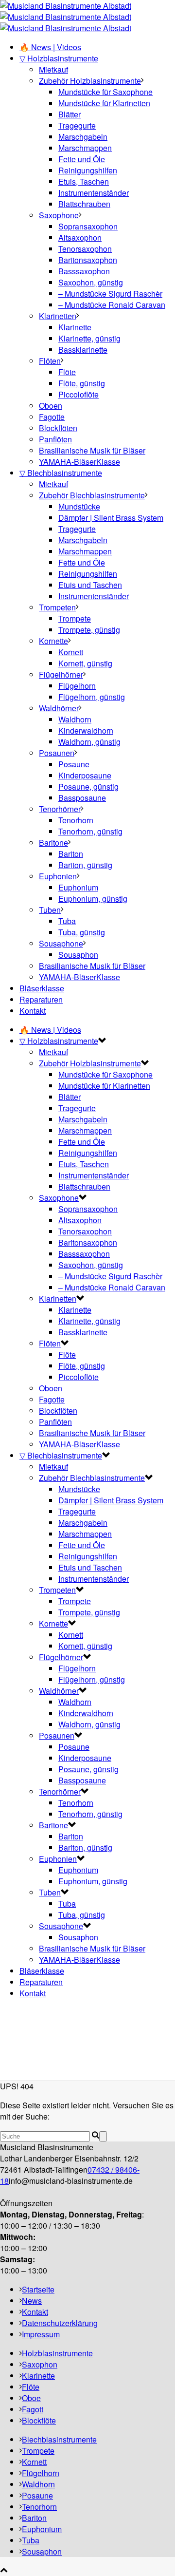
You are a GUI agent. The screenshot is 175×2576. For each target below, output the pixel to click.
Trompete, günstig (89, 630)
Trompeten (57, 607)
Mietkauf (53, 69)
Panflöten (55, 439)
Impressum (41, 2334)
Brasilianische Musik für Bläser (92, 450)
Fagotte (52, 417)
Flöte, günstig (82, 383)
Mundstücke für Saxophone (105, 92)
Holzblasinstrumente (57, 2353)
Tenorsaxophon (85, 249)
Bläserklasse (42, 988)
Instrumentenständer (94, 193)
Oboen (51, 406)
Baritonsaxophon (88, 260)
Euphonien (58, 876)
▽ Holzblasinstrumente (59, 58)
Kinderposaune (85, 775)
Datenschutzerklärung (60, 2323)
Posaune (74, 764)
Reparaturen (41, 999)
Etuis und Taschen (90, 585)
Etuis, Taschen (84, 181)
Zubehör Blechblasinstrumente (92, 495)
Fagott (33, 2409)
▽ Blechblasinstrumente (61, 473)
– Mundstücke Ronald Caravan (112, 305)
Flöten (50, 361)
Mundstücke (79, 506)
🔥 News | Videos (50, 47)
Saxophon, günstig (91, 282)
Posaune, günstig (88, 786)
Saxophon (40, 2364)
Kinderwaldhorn (86, 730)
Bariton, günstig (85, 865)
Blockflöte (39, 2420)
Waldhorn (75, 719)
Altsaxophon (80, 237)
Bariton (71, 854)
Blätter (70, 114)
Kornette (53, 641)
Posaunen (57, 753)
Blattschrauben (84, 204)
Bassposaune (82, 798)
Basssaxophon (84, 271)
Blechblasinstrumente (59, 2439)
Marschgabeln (83, 137)
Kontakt (33, 1011)
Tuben (50, 910)
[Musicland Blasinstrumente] (66, 17)
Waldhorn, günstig (89, 742)
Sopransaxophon (88, 226)
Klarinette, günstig (89, 338)
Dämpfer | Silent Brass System (111, 518)
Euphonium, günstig (93, 899)
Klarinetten (58, 316)
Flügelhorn (77, 686)
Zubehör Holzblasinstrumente (90, 81)
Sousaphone (61, 943)
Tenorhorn (76, 820)
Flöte (67, 372)
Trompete (75, 618)
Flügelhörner (61, 674)
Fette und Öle (82, 159)
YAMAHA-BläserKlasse (79, 462)
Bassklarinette (83, 350)
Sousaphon (78, 955)
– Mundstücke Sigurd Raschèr (110, 294)
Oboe (31, 2398)
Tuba (67, 921)
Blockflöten (58, 428)
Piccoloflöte (79, 394)
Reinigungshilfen (88, 170)
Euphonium (78, 887)
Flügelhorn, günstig (92, 697)
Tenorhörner (60, 809)
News (32, 2301)
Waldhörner (59, 708)
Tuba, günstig (82, 932)
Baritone (53, 843)
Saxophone (59, 215)
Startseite (38, 2289)
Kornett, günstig (85, 663)
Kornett (71, 652)
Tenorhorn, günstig (90, 831)
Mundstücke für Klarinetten (104, 103)
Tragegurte (77, 125)
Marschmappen (85, 148)
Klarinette (75, 327)
